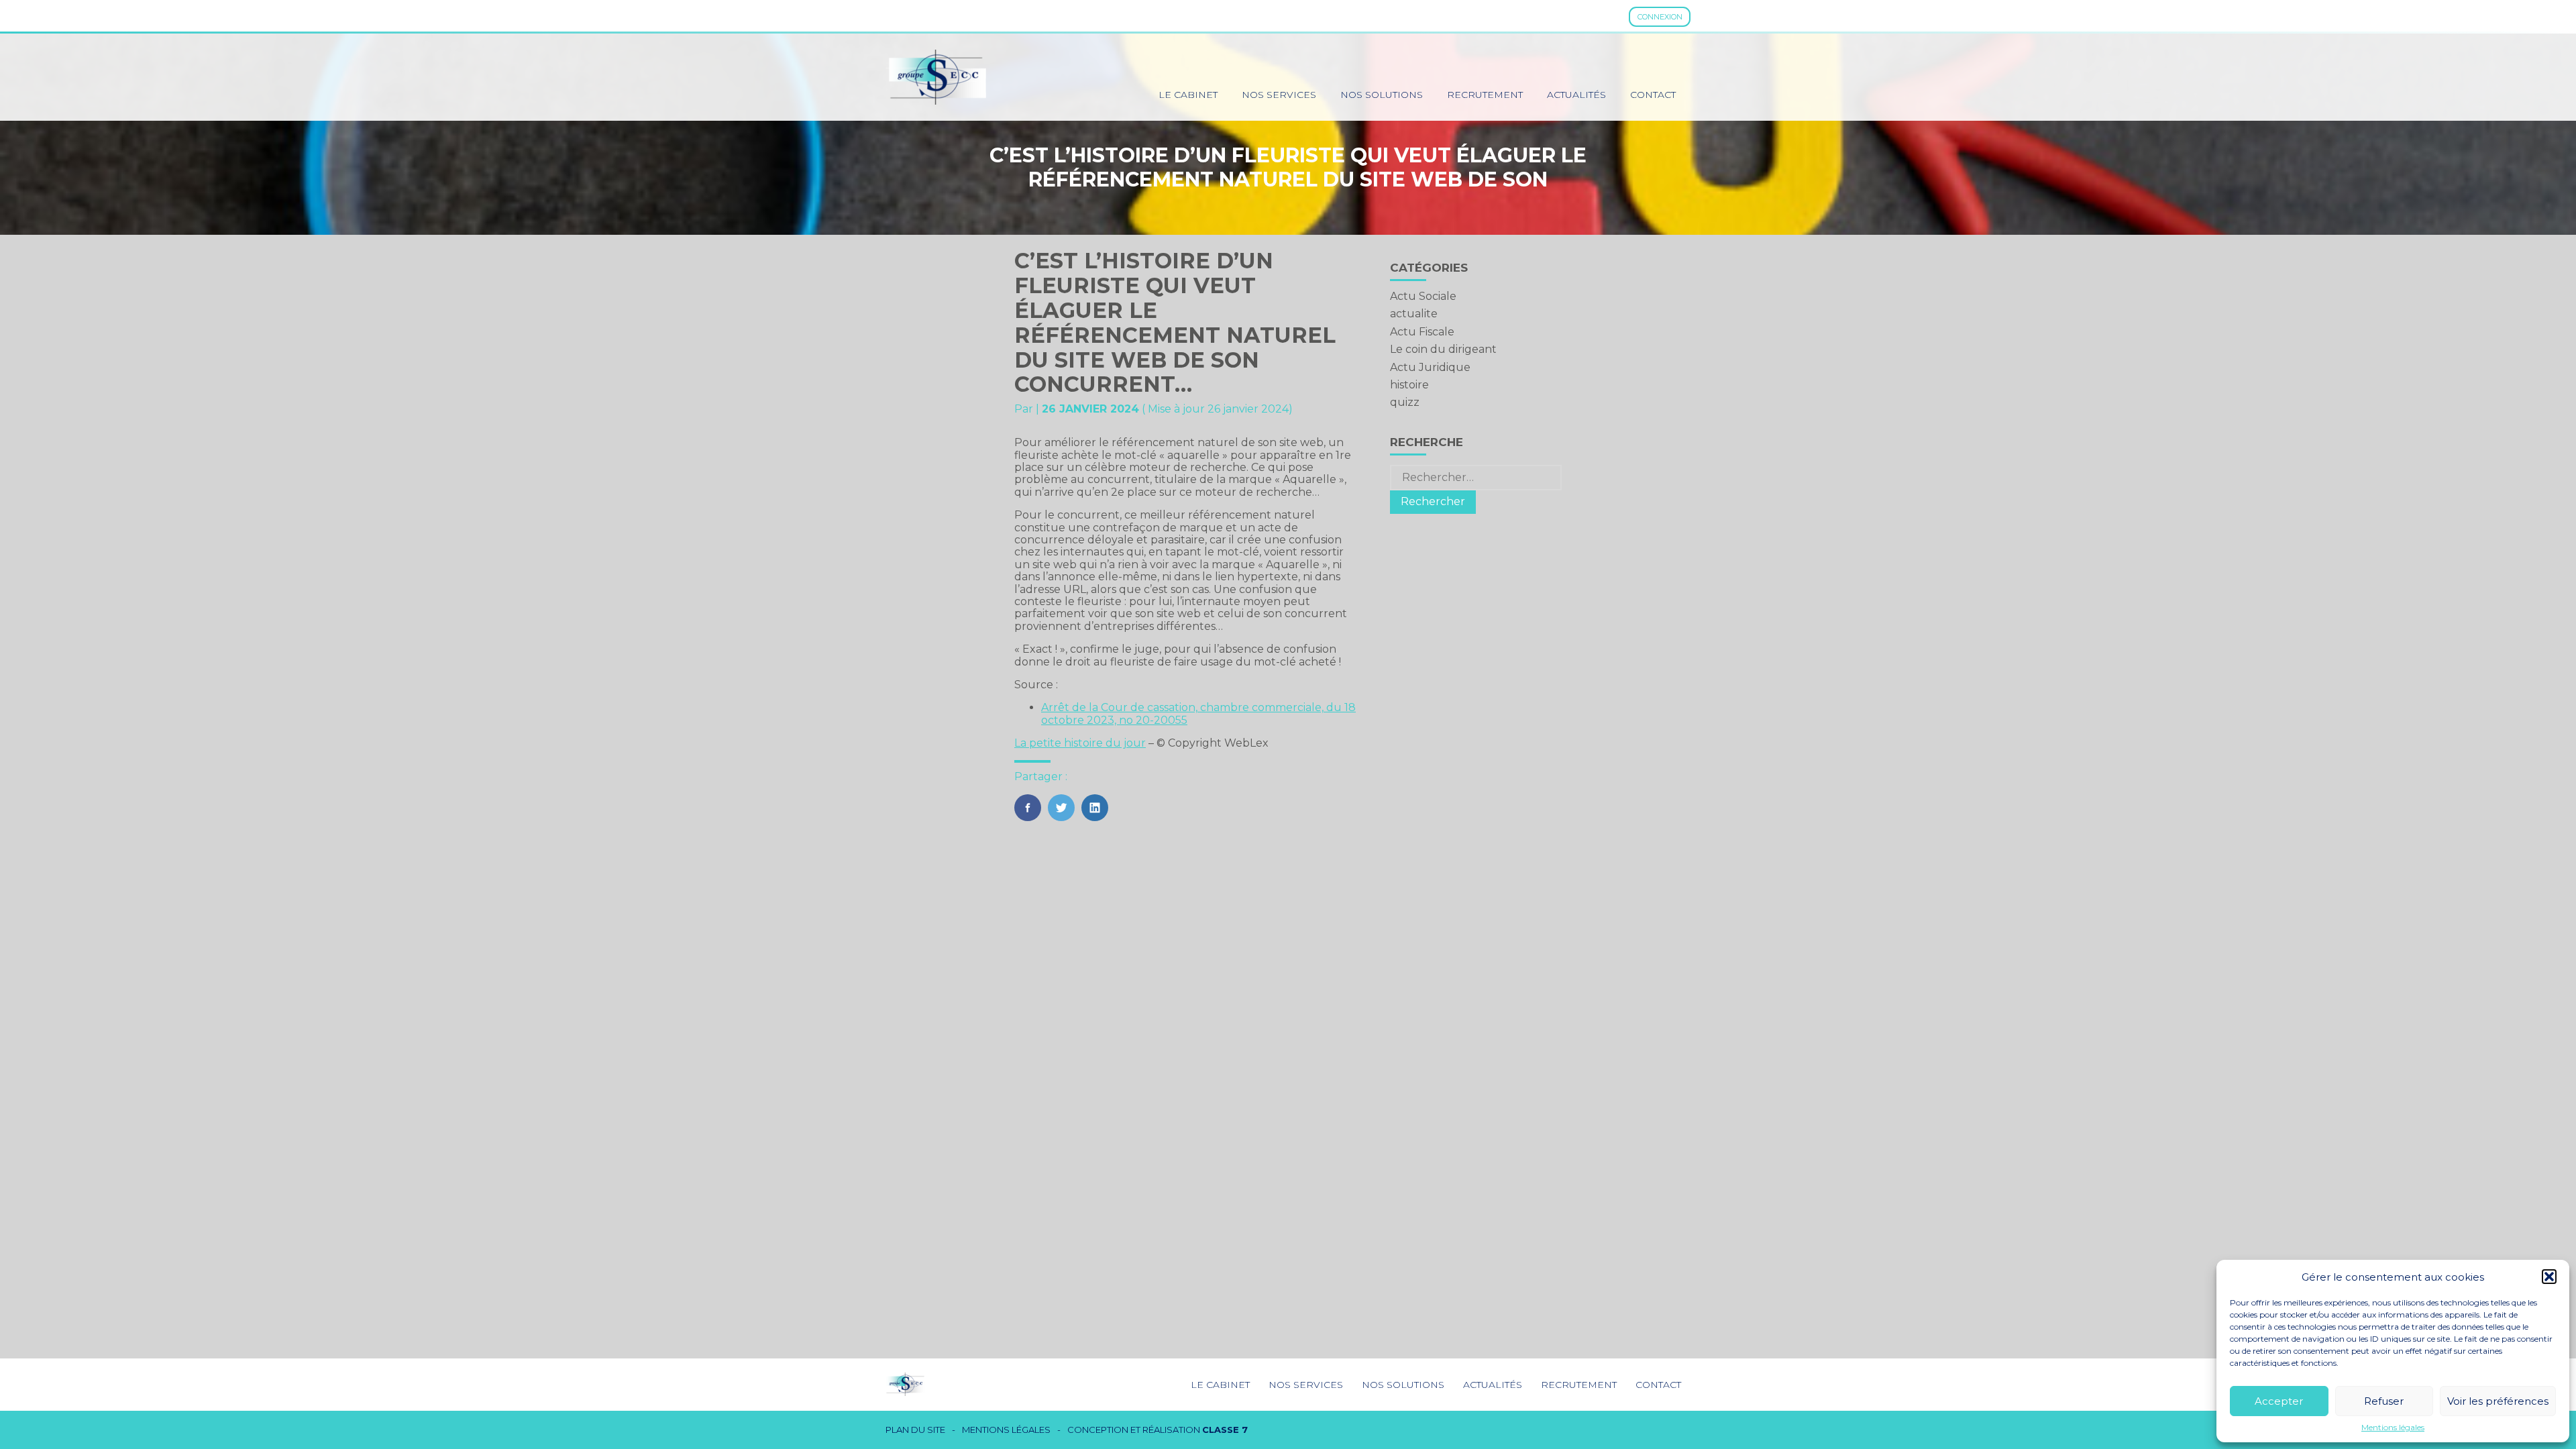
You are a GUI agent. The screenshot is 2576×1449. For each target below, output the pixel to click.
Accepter (2279, 1401)
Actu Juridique (1430, 367)
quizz (1405, 402)
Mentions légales (2393, 1428)
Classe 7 (1225, 1430)
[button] (2549, 1277)
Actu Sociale (1423, 296)
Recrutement (1485, 95)
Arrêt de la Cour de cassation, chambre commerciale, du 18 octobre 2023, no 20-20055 (1198, 713)
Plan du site (915, 1430)
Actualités (1576, 95)
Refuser (2384, 1401)
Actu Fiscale (1422, 332)
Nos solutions (1382, 95)
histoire (1409, 385)
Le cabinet (1188, 95)
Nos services (1279, 95)
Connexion (1660, 17)
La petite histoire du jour (1080, 743)
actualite (1414, 314)
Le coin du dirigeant (1443, 349)
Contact (1653, 95)
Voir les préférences (2498, 1401)
